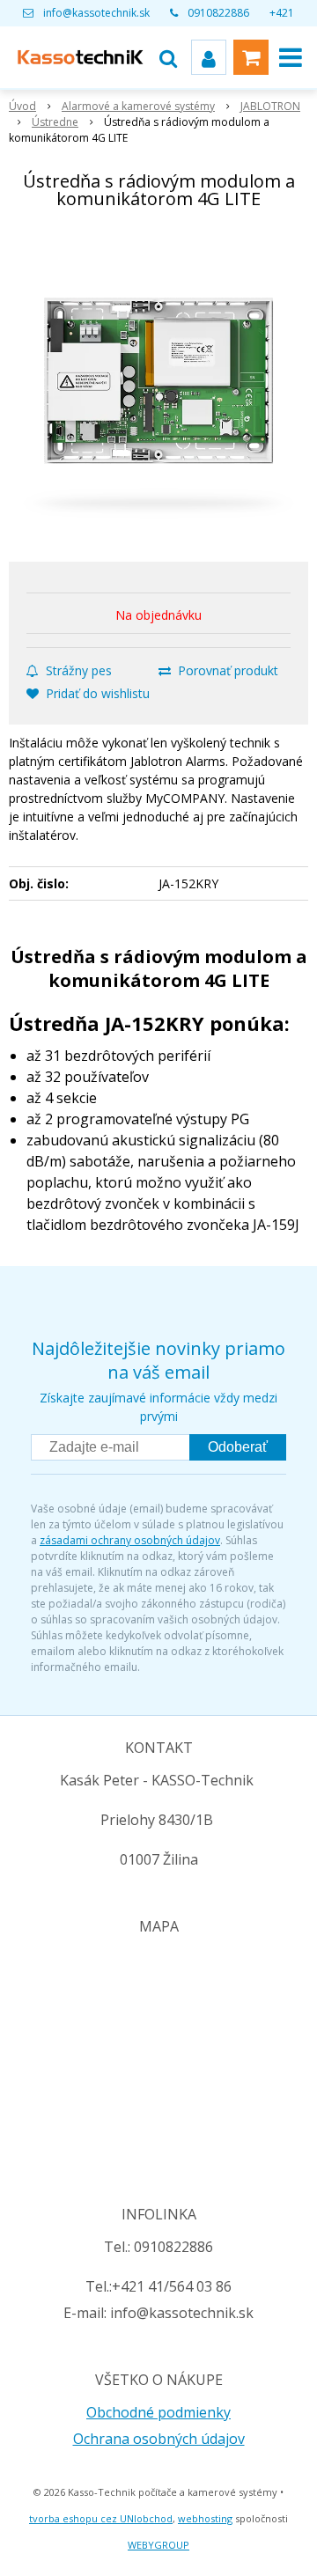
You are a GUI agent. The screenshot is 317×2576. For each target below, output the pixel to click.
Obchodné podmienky (158, 2412)
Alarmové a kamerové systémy (138, 106)
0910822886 (218, 13)
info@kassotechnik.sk (96, 13)
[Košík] (251, 57)
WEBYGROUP (158, 2545)
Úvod (22, 106)
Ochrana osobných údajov (159, 2439)
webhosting (205, 2518)
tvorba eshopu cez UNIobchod (101, 2518)
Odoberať (238, 1447)
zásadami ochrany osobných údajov (130, 1540)
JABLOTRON (270, 106)
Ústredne (55, 122)
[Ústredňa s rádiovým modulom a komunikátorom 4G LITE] (158, 389)
